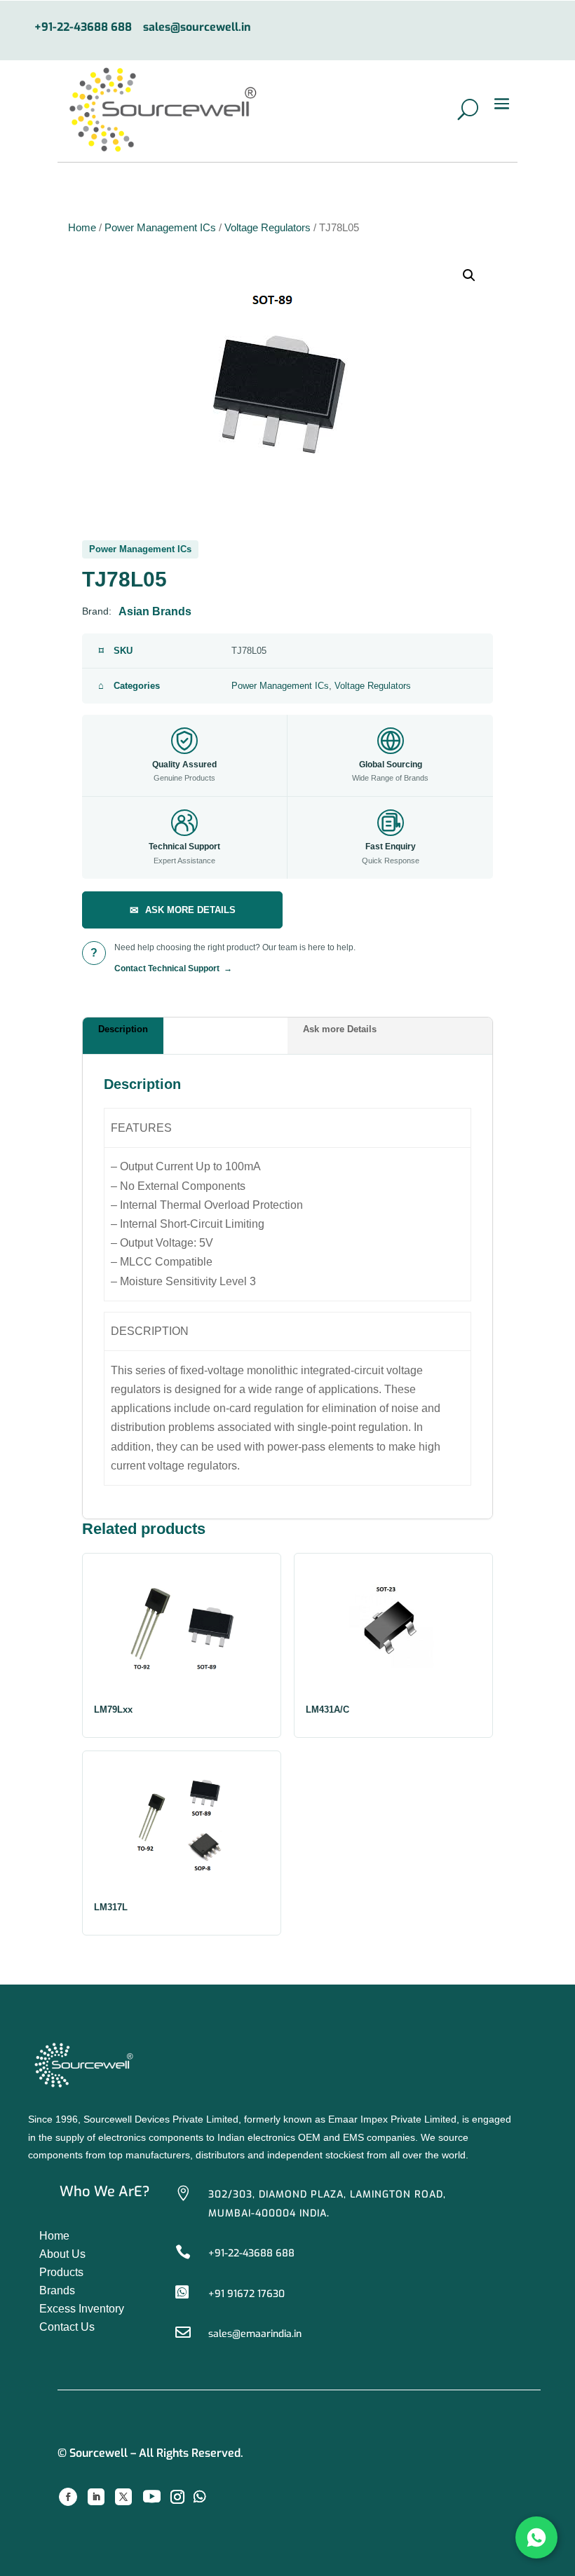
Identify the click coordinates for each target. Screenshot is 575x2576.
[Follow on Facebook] (68, 2497)
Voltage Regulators (268, 228)
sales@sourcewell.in (197, 28)
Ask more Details (340, 1029)
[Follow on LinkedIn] (96, 2497)
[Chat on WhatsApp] (536, 2537)
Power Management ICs (160, 228)
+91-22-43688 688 (83, 28)
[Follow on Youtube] (151, 2497)
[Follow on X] (123, 2497)
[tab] (185, 1036)
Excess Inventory (82, 2309)
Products (61, 2272)
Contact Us (67, 2327)
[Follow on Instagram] (177, 2497)
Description (123, 1029)
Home (82, 228)
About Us (62, 2254)
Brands (57, 2290)
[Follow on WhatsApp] (200, 2497)
